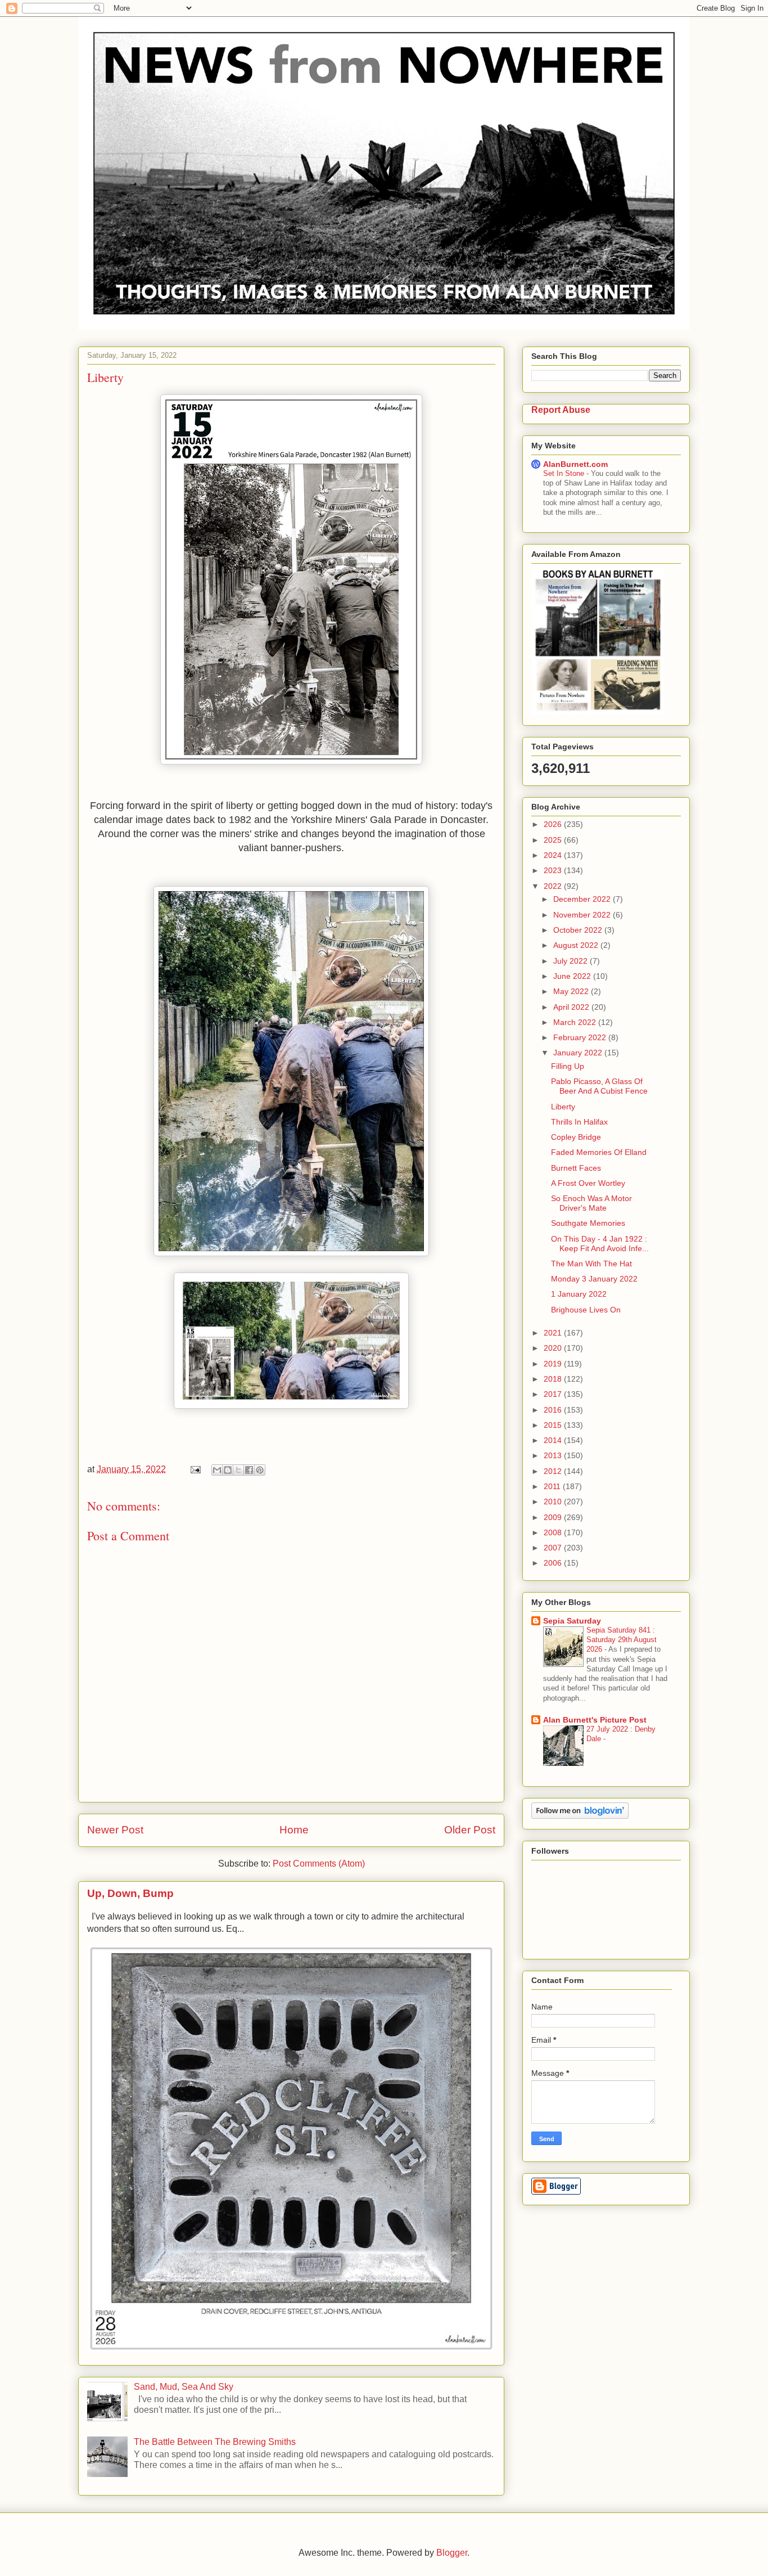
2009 (554, 1517)
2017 (554, 1394)
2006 (554, 1563)
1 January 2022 (579, 1294)
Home (294, 1830)
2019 (554, 1364)
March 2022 (576, 1022)
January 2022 (579, 1053)
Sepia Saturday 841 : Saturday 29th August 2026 (622, 1640)
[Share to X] (238, 1470)
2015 (554, 1425)
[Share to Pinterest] (260, 1470)
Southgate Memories (588, 1223)
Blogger (452, 2553)
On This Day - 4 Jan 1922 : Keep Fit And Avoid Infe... (600, 1244)
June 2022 (573, 976)
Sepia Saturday (572, 1621)
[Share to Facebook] (249, 1470)
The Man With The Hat (591, 1264)
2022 (554, 886)
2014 (554, 1440)
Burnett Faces (576, 1168)
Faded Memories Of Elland (599, 1152)
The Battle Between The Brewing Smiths (215, 2442)
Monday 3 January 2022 (594, 1279)
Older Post (470, 1830)
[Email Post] (195, 1469)
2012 (554, 1471)
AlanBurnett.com (575, 464)
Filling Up (568, 1066)
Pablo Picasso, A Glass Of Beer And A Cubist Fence (599, 1086)
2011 (553, 1486)
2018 (554, 1379)
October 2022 (579, 930)
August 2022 (577, 945)
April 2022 (572, 1007)
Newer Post (115, 1830)
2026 (554, 824)
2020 (554, 1348)
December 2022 (583, 899)
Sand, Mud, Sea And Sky (184, 2387)
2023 (554, 870)
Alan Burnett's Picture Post (595, 1720)
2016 (554, 1410)
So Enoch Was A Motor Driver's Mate (591, 1203)
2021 (554, 1333)
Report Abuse (561, 410)
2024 (554, 855)
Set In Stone (565, 473)
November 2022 (583, 915)
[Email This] (217, 1470)
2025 (554, 840)
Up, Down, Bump (130, 1893)
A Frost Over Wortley (588, 1183)
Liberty (563, 1107)
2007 (554, 1548)
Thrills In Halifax (579, 1122)
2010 (554, 1501)
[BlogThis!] (228, 1470)
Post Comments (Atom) (319, 1864)
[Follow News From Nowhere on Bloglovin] (580, 1816)
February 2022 (581, 1037)
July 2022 (572, 961)
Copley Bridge (576, 1137)
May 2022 (572, 991)
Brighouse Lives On (586, 1310)
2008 (554, 1532)
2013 (554, 1455)
